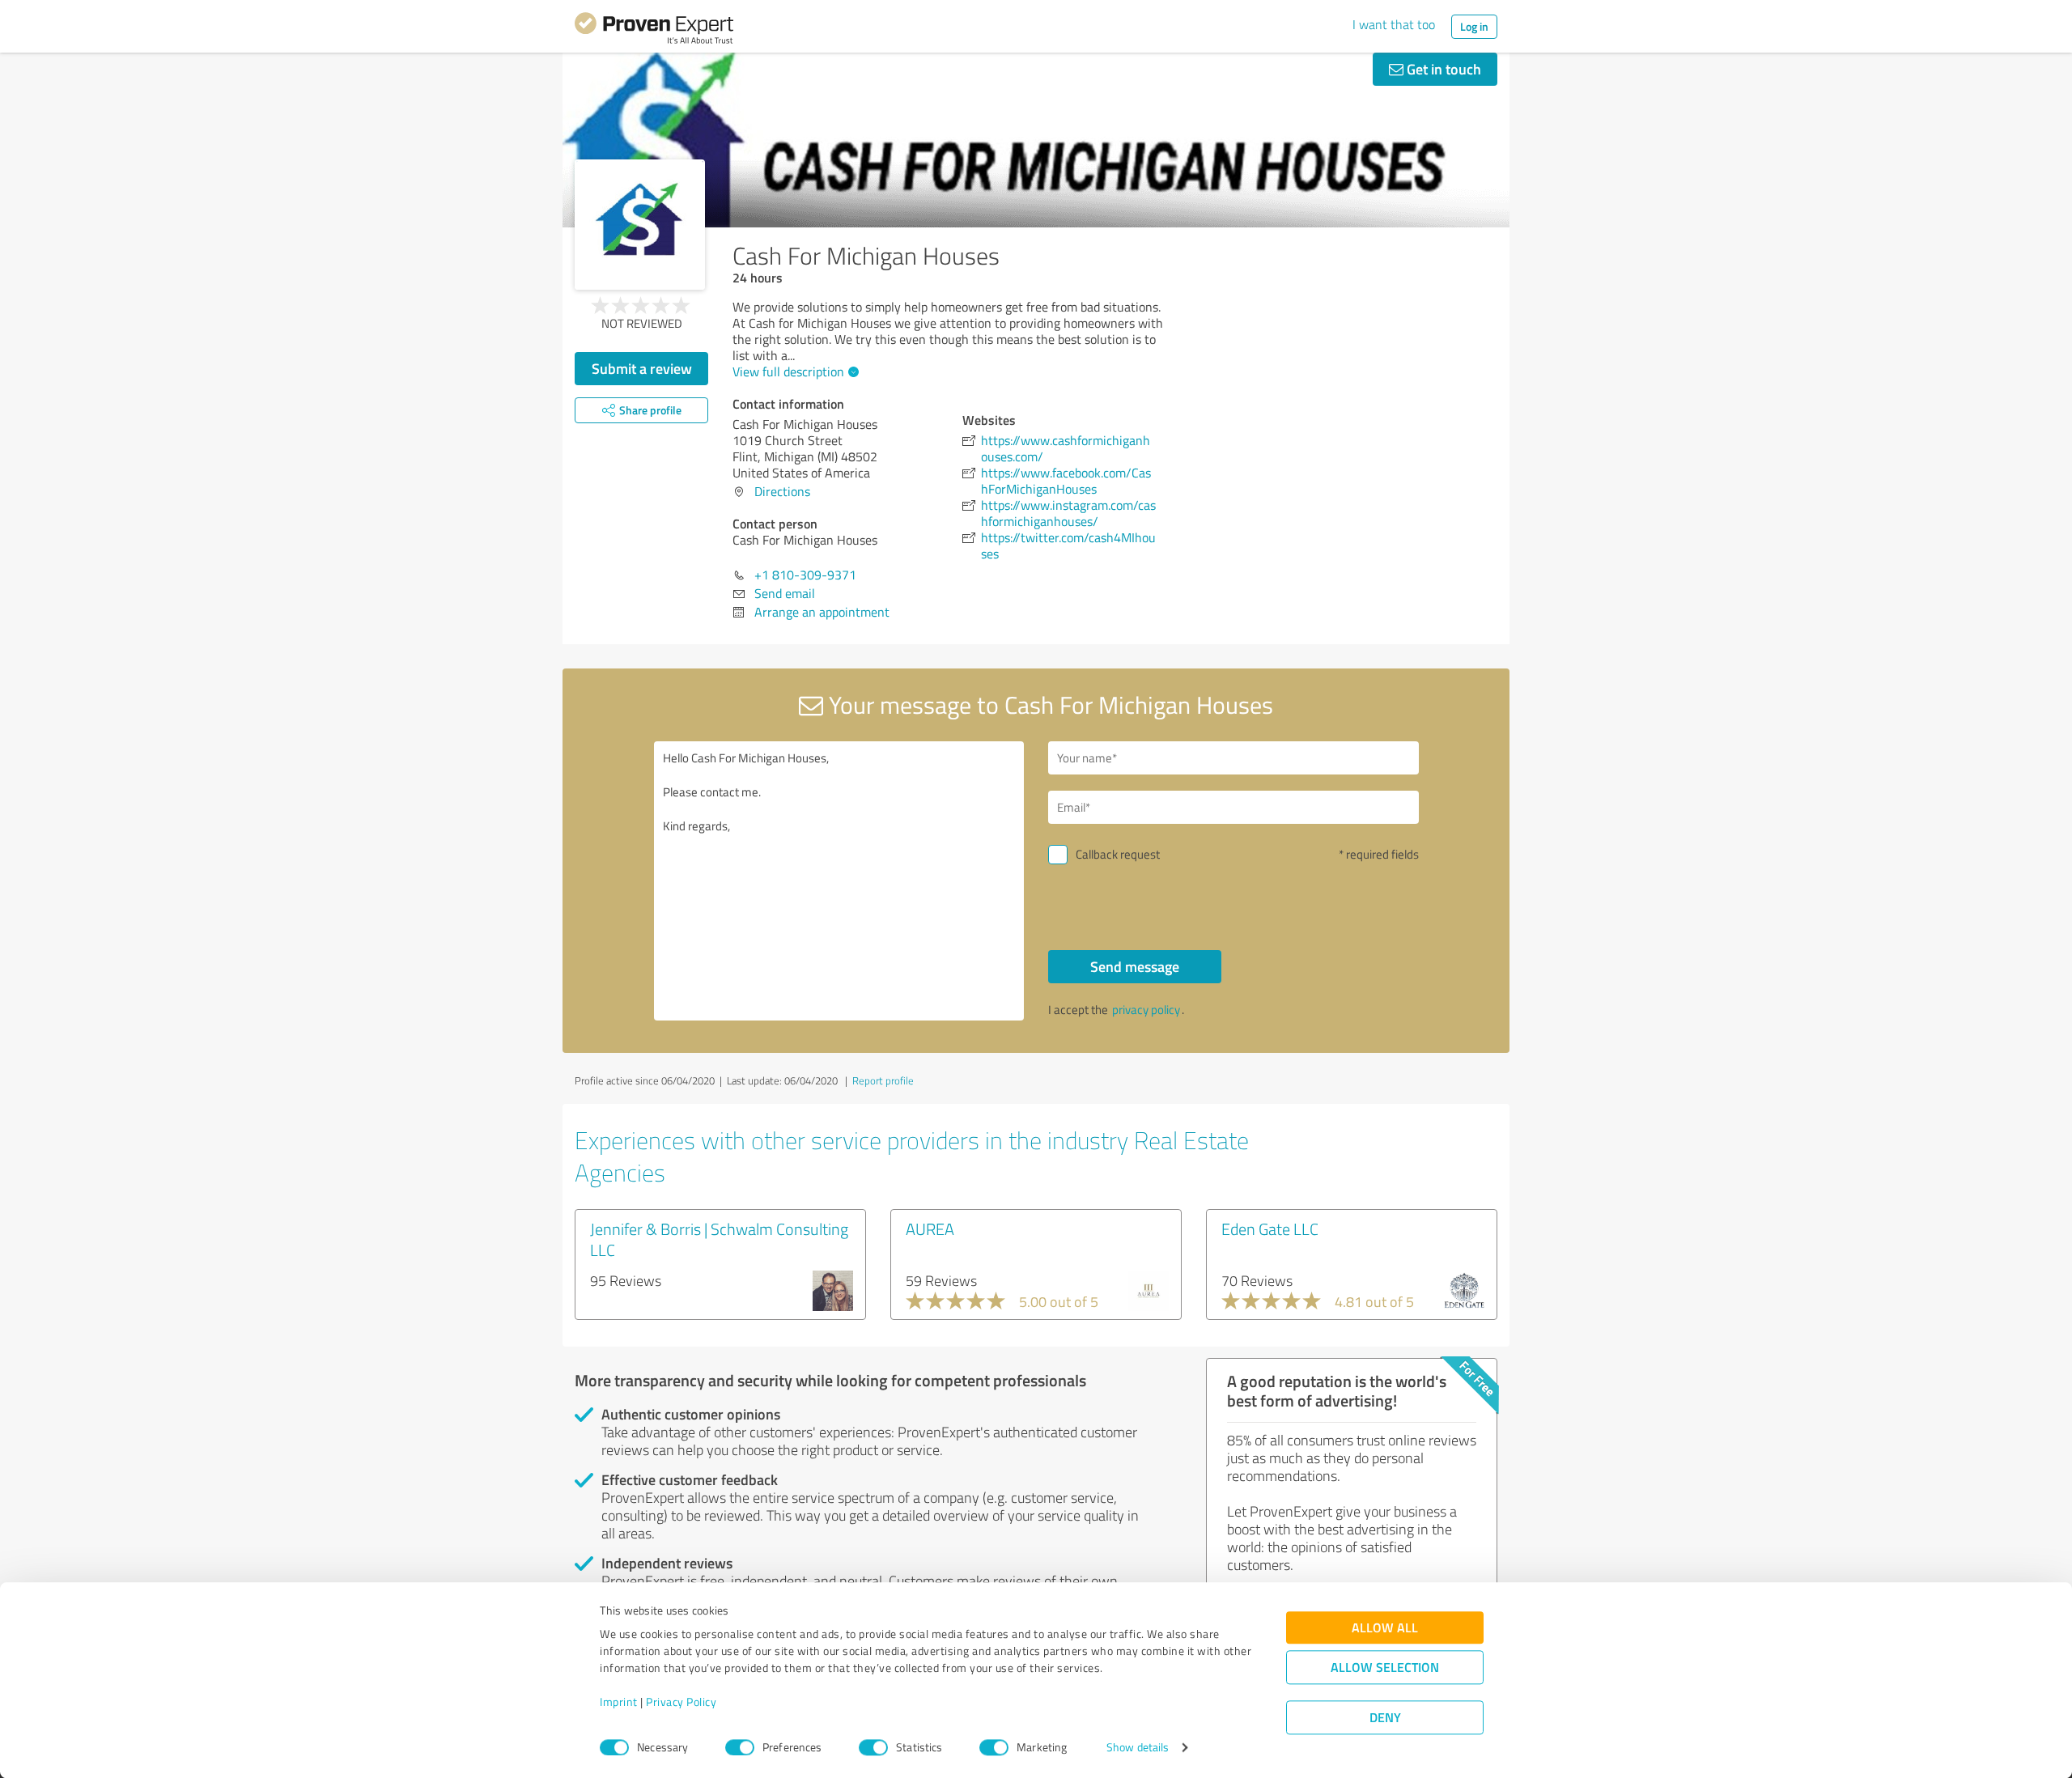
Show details (1138, 1748)
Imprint (619, 1702)
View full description (788, 371)
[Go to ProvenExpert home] (654, 31)
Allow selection (1385, 1668)
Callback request (1118, 854)
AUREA (930, 1228)
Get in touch (1442, 69)
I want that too (1394, 24)
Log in (1474, 26)
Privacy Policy (681, 1702)
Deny (1385, 1718)
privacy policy (1146, 1010)
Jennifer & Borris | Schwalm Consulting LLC (719, 1239)
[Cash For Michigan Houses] (640, 225)
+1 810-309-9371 (805, 575)
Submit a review (642, 368)
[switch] (740, 1747)
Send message (1135, 966)
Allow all (1385, 1628)
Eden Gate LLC (1270, 1228)
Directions (782, 491)
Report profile (883, 1080)
